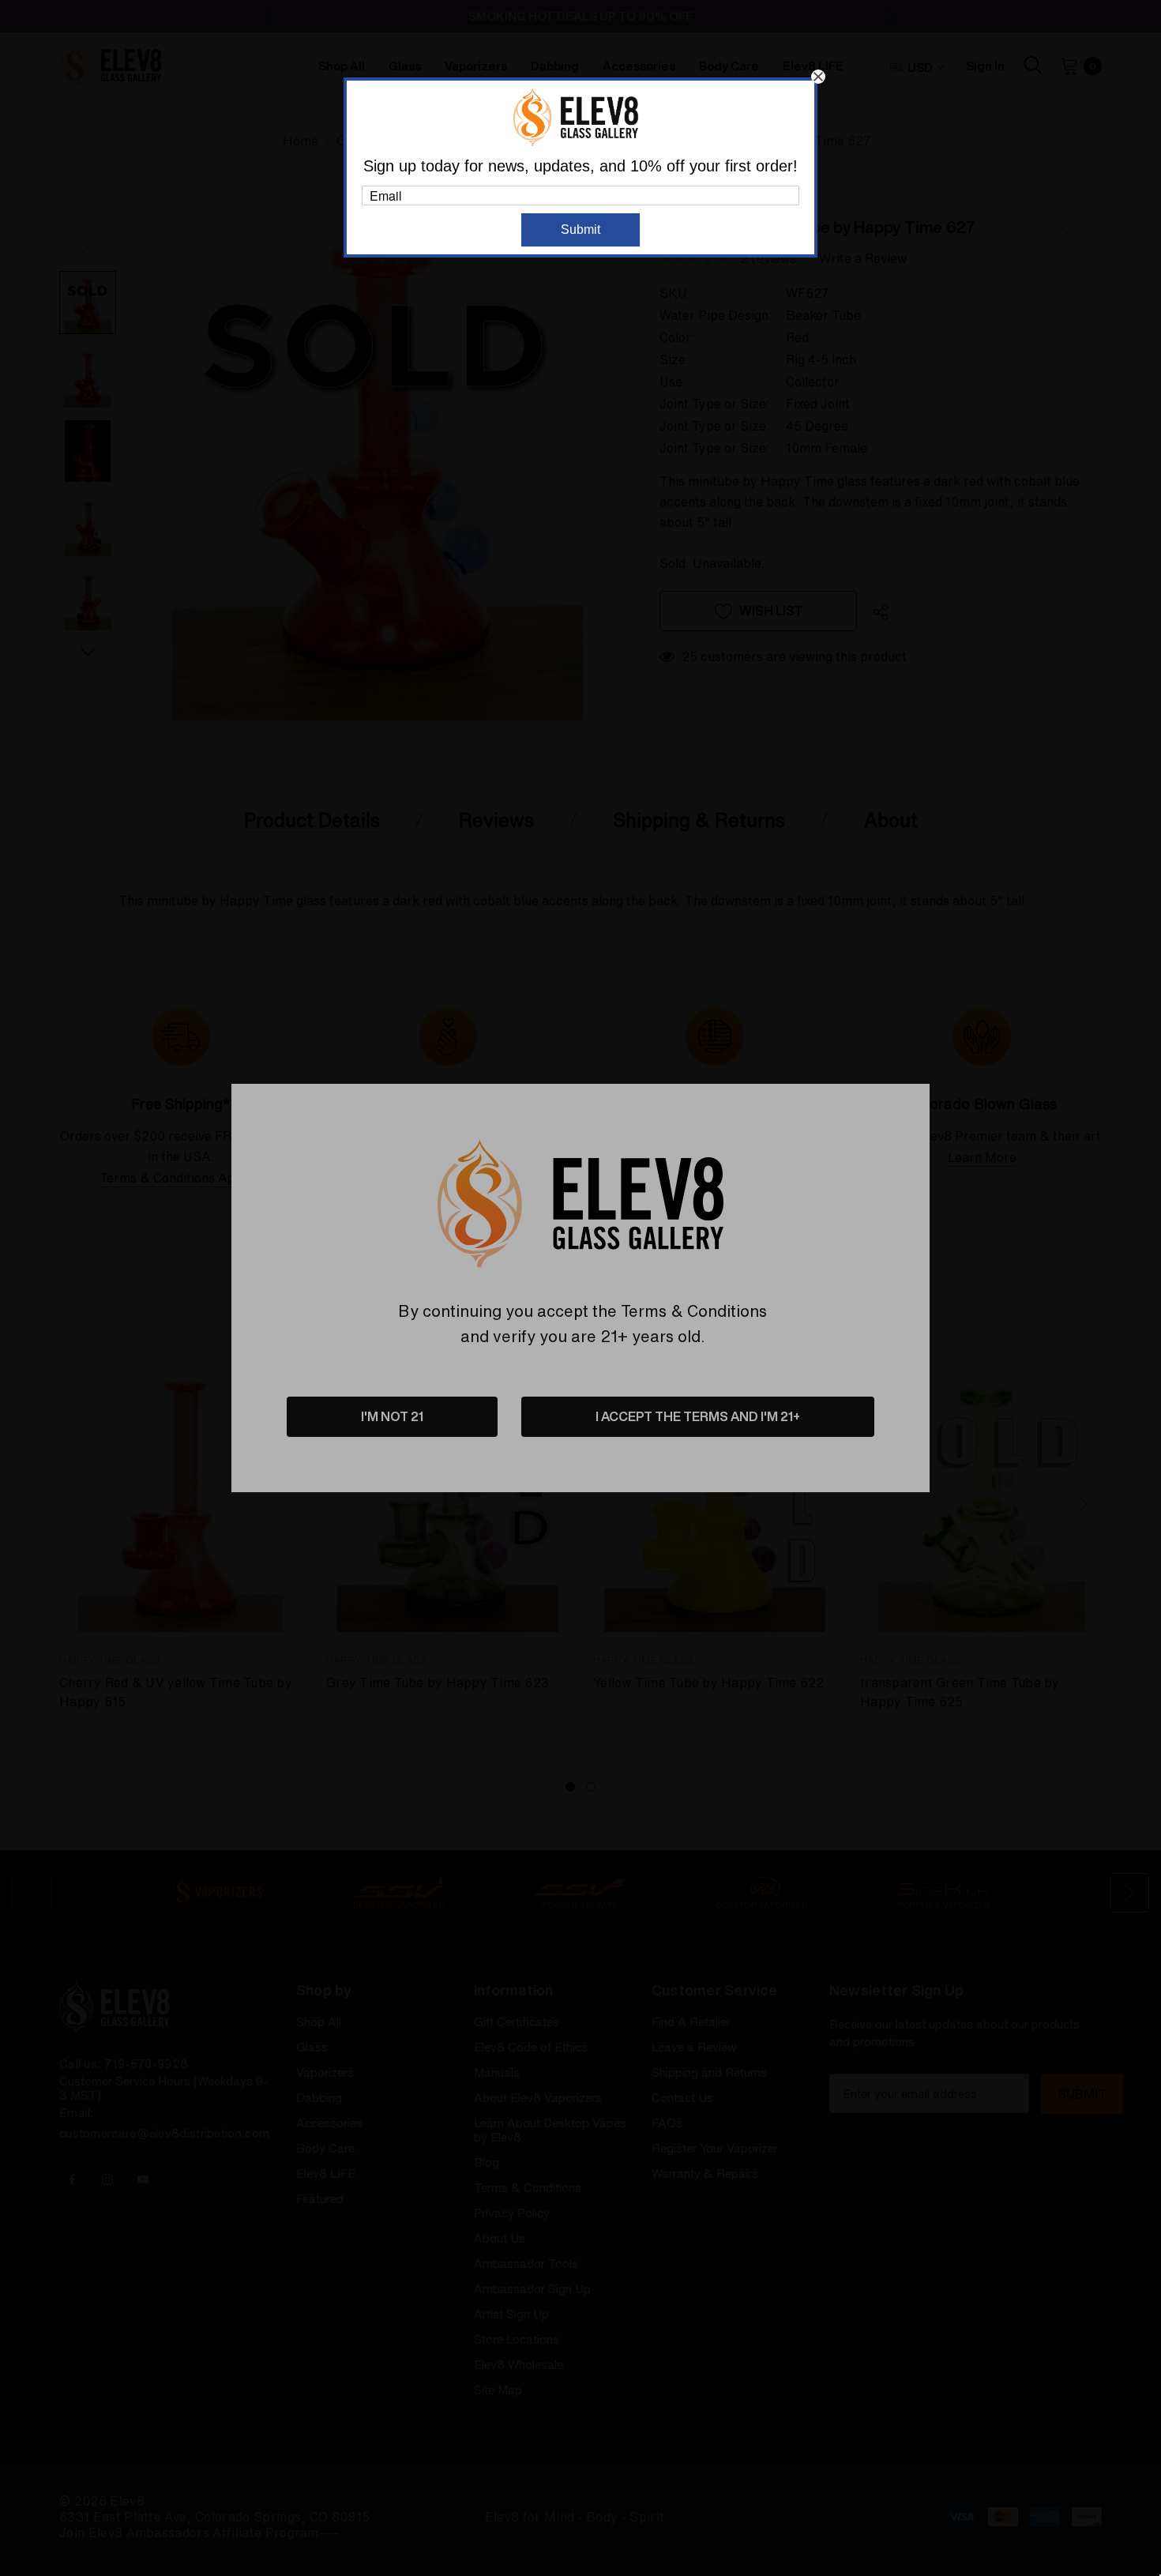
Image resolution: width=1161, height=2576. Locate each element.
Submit (580, 229)
